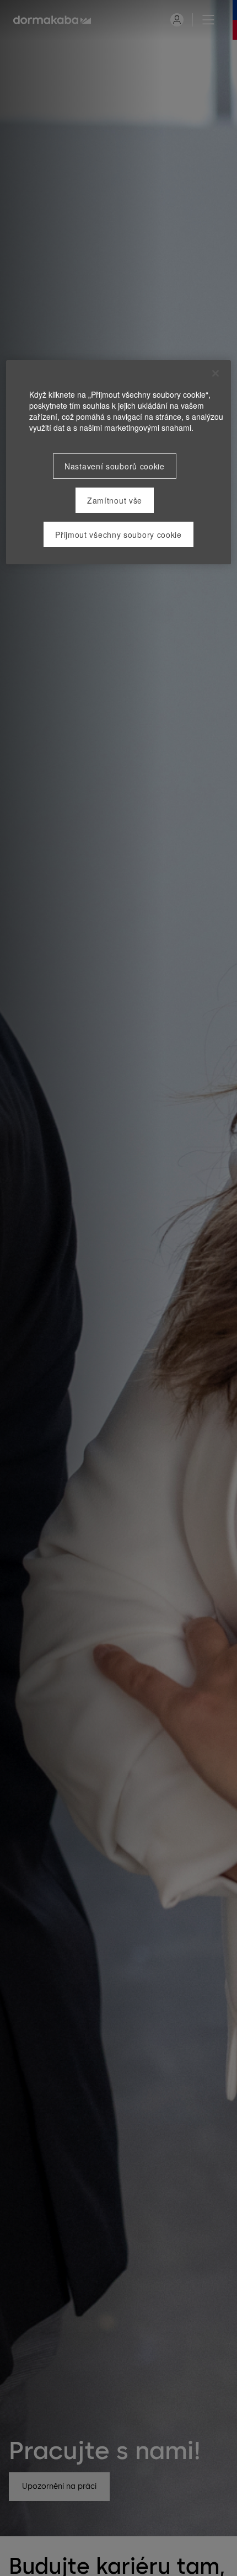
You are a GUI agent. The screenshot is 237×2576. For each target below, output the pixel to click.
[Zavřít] (216, 373)
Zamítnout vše (115, 500)
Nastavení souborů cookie (115, 466)
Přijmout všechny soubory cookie (118, 534)
